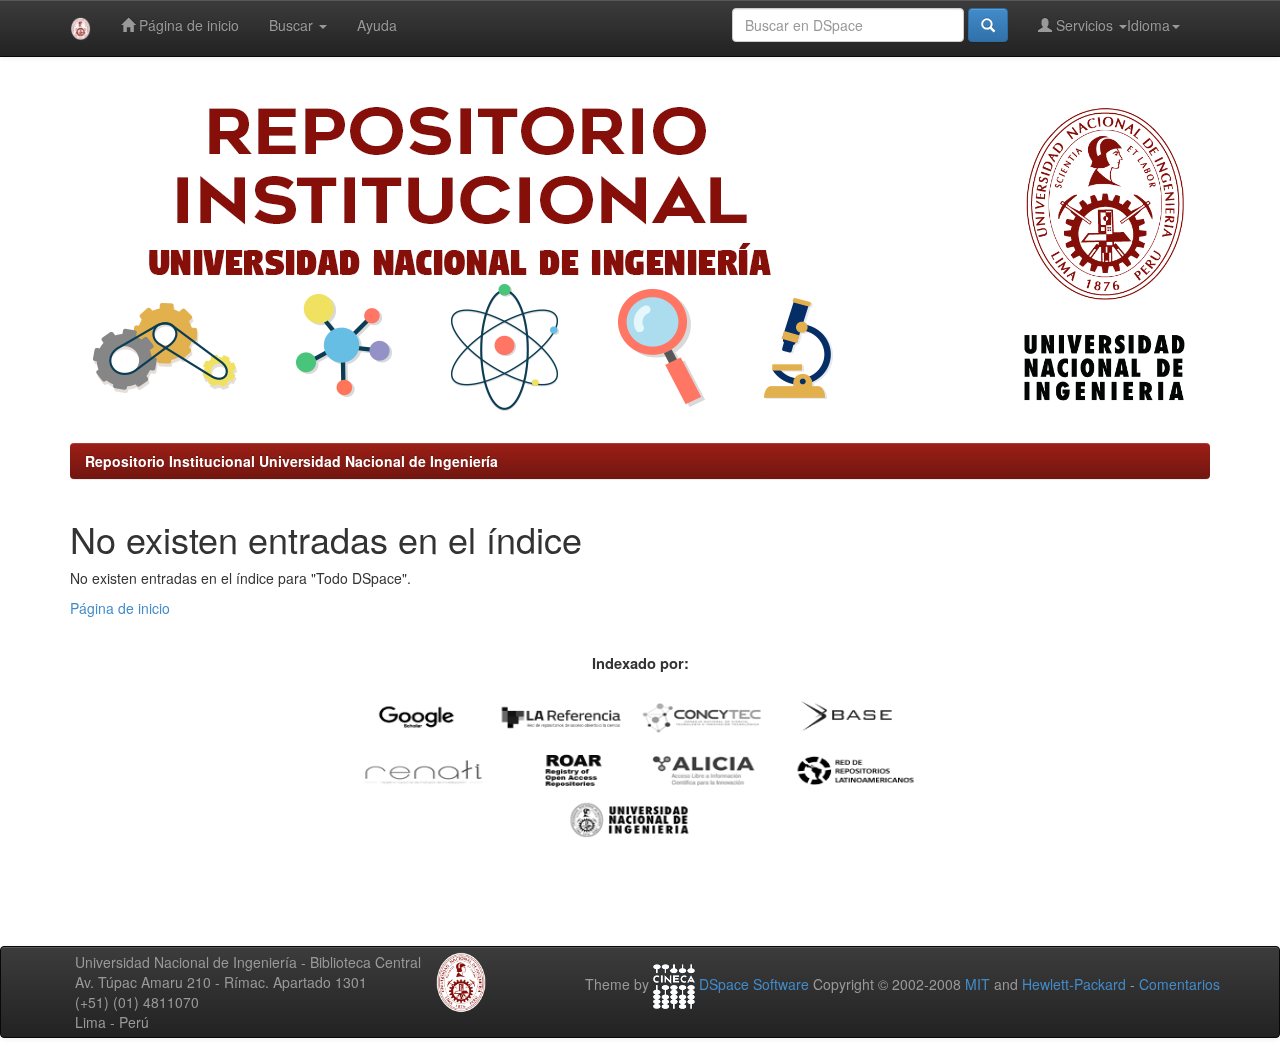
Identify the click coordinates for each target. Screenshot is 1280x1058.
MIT (977, 984)
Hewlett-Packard (1074, 984)
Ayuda (377, 25)
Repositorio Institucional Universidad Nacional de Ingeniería (291, 461)
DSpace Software (754, 984)
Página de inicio (187, 25)
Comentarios (1179, 984)
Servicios (1084, 25)
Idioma (1148, 25)
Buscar (293, 25)
